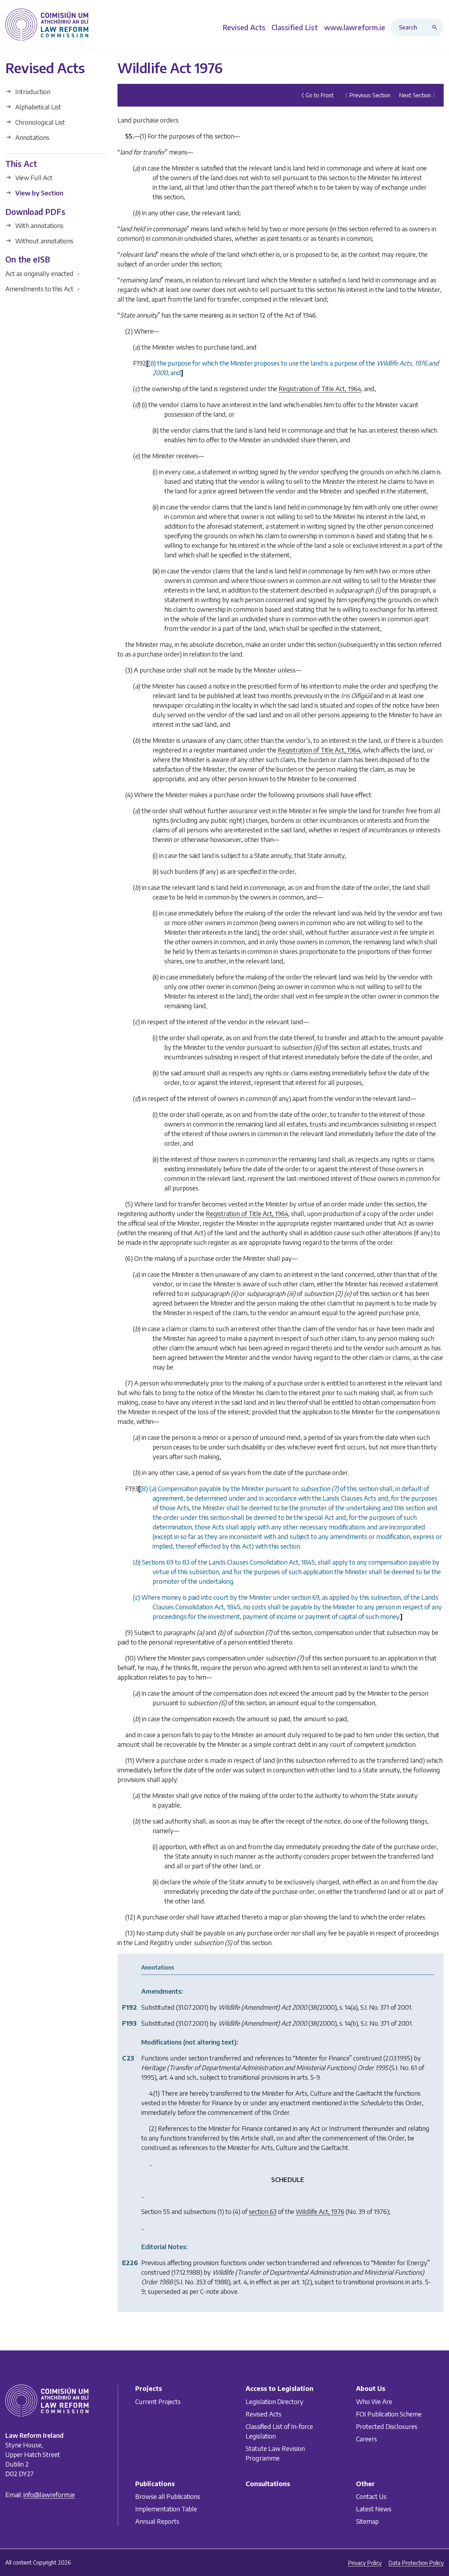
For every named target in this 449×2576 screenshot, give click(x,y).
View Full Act (33, 177)
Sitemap (367, 2521)
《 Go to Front (316, 95)
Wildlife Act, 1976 (320, 2211)
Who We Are (374, 2401)
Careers (366, 2439)
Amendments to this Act (43, 288)
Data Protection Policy (416, 2563)
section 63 (263, 2211)
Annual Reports (157, 2521)
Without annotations (44, 241)
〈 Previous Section (366, 95)
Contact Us (371, 2497)
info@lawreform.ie (49, 2494)
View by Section (39, 193)
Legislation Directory (275, 2401)
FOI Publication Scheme (389, 2414)
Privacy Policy (365, 2563)
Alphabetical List (37, 107)
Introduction (32, 91)
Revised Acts (264, 2414)
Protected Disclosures (387, 2426)
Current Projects (158, 2401)
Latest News (374, 2509)
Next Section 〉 (418, 95)
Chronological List (39, 122)
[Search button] (436, 27)
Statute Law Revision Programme (275, 2453)
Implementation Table (166, 2509)
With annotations (39, 225)
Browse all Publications (168, 2497)
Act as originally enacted (43, 273)
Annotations (32, 137)
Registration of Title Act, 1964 (320, 388)
